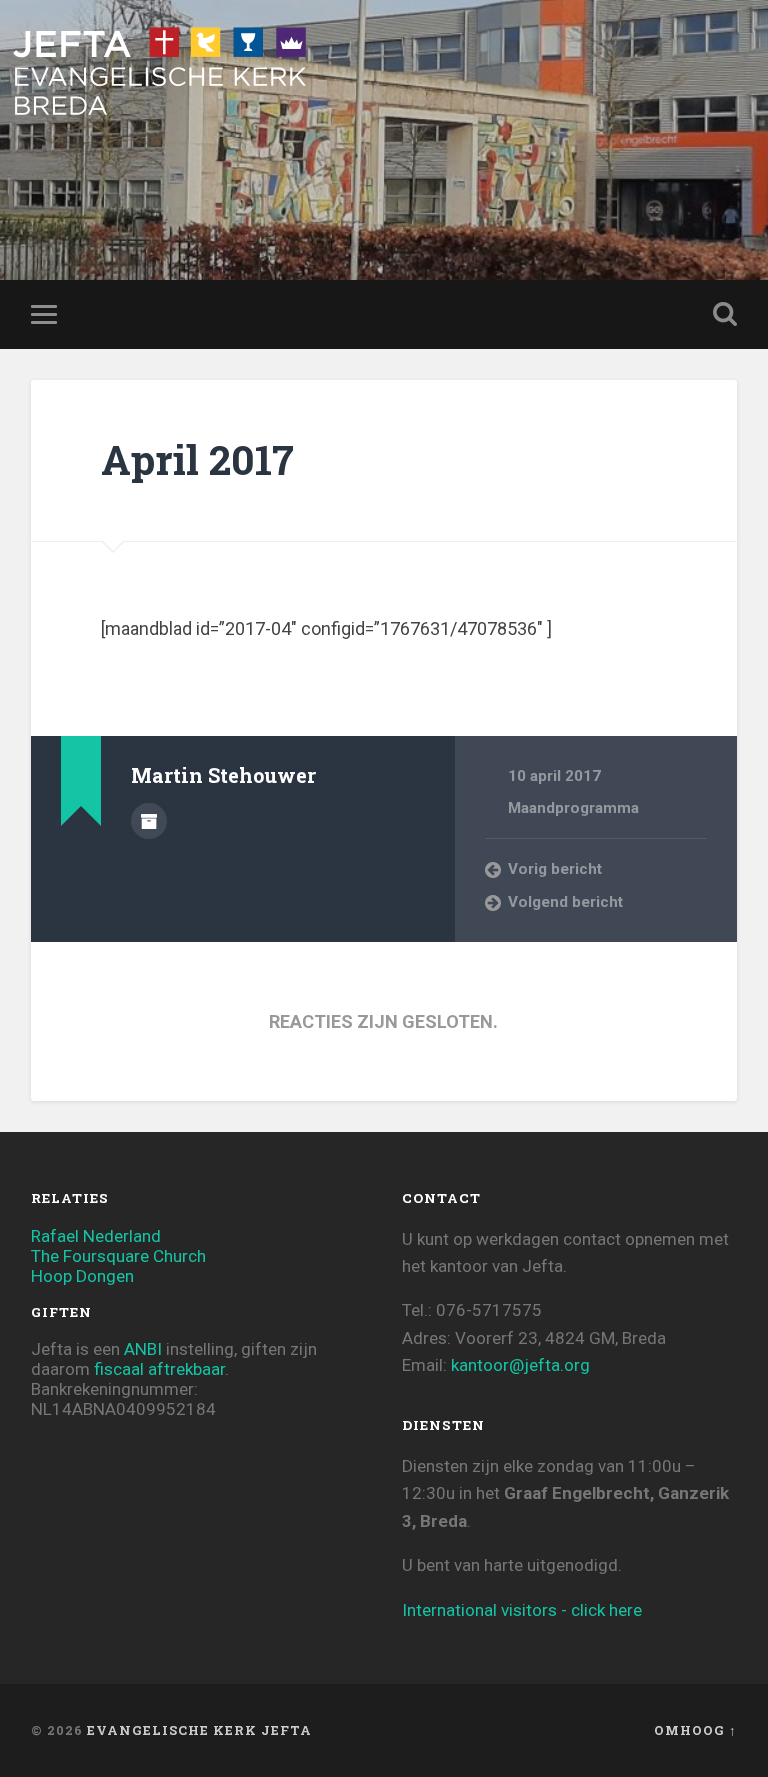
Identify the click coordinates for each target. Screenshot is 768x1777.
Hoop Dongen (82, 1276)
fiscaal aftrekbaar (159, 1369)
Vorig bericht (555, 869)
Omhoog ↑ (695, 1730)
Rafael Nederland (96, 1236)
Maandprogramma (573, 808)
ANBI (143, 1349)
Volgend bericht (565, 902)
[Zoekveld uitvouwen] (725, 314)
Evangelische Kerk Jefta (199, 1730)
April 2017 (197, 459)
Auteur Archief (149, 821)
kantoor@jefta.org (520, 1365)
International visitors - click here (522, 1610)
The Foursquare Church (118, 1256)
